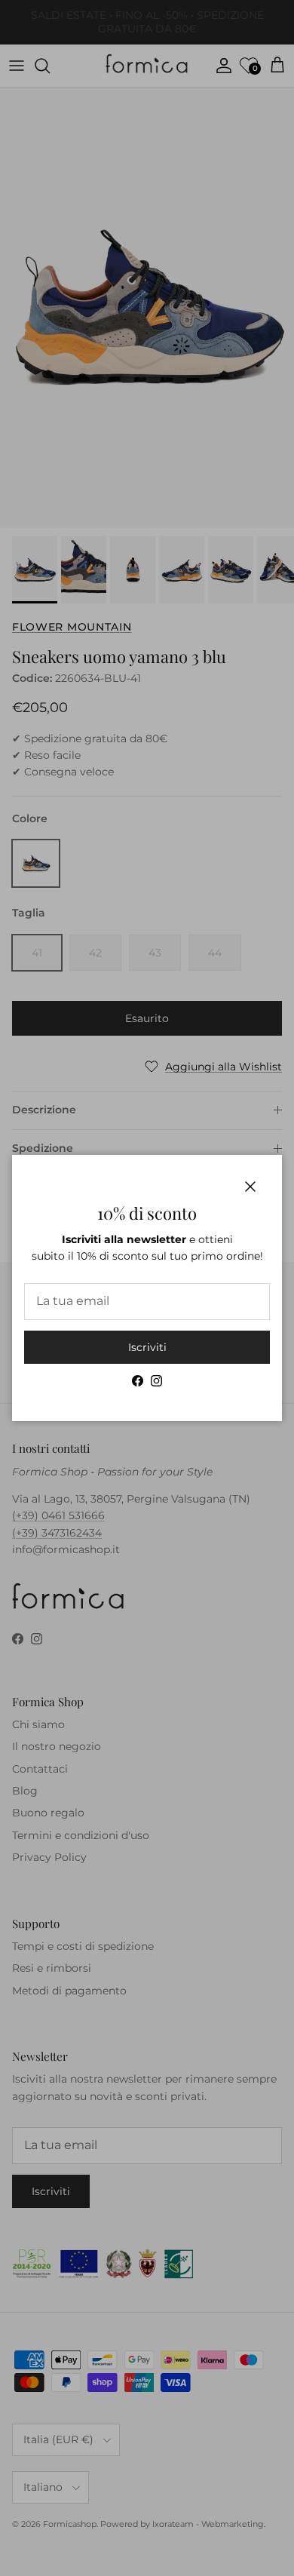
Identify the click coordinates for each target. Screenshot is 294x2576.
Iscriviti (147, 1347)
